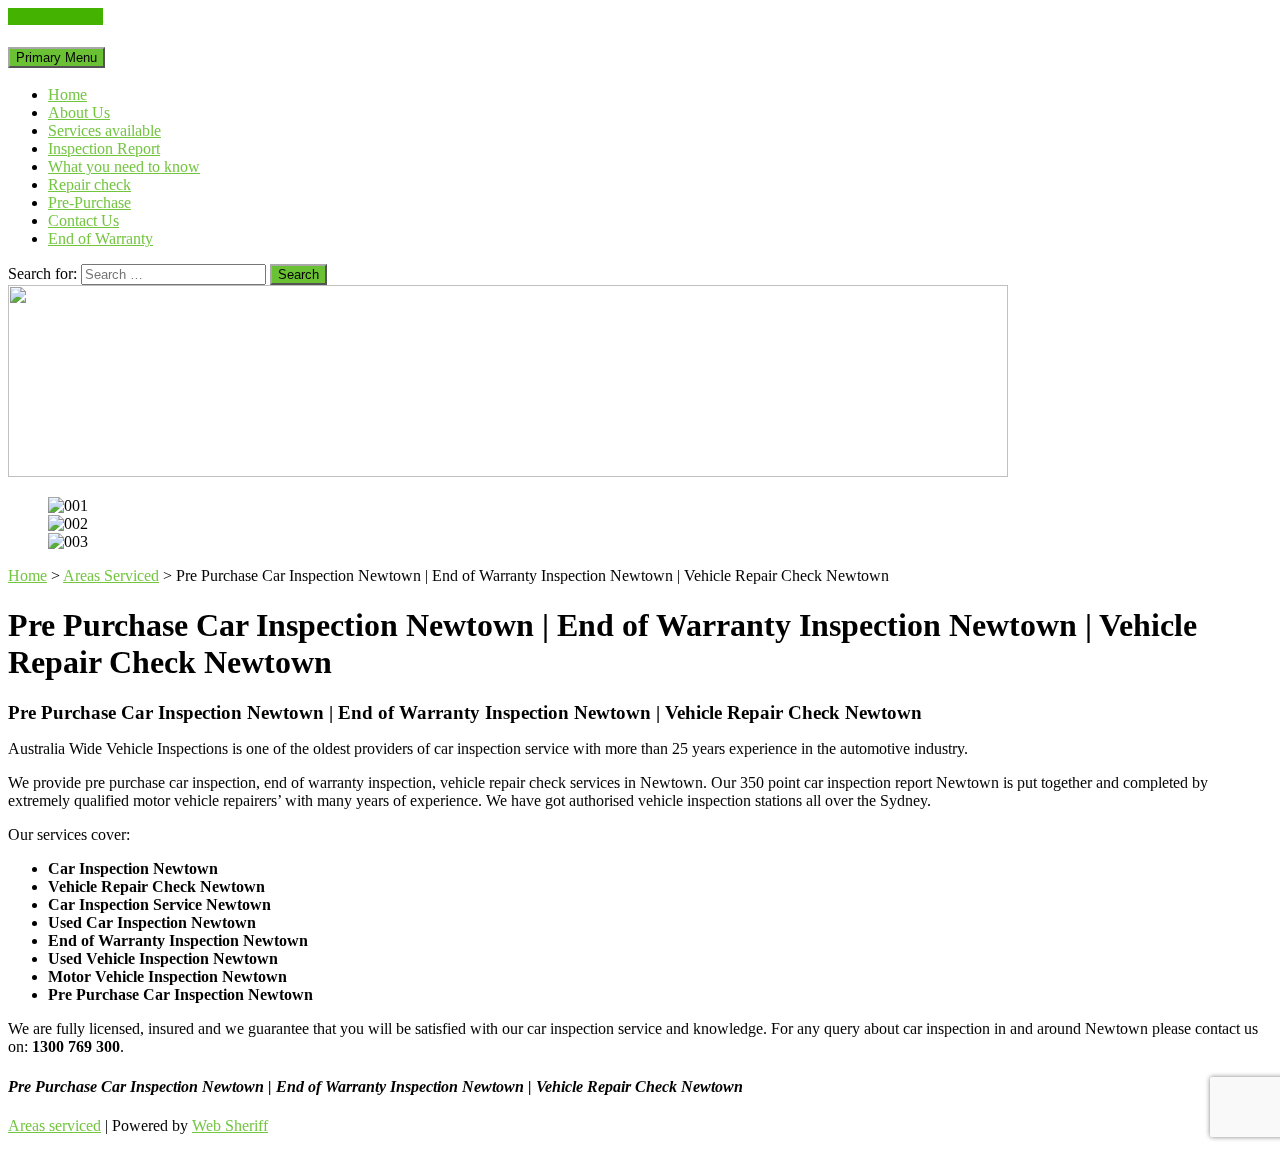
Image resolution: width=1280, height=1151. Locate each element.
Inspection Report (104, 148)
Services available (104, 130)
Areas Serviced (111, 575)
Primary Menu (56, 57)
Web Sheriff (230, 1125)
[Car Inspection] (508, 471)
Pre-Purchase (89, 202)
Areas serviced (54, 1125)
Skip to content (55, 16)
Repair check (89, 184)
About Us (79, 112)
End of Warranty (100, 238)
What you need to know (124, 166)
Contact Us (83, 220)
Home (67, 94)
